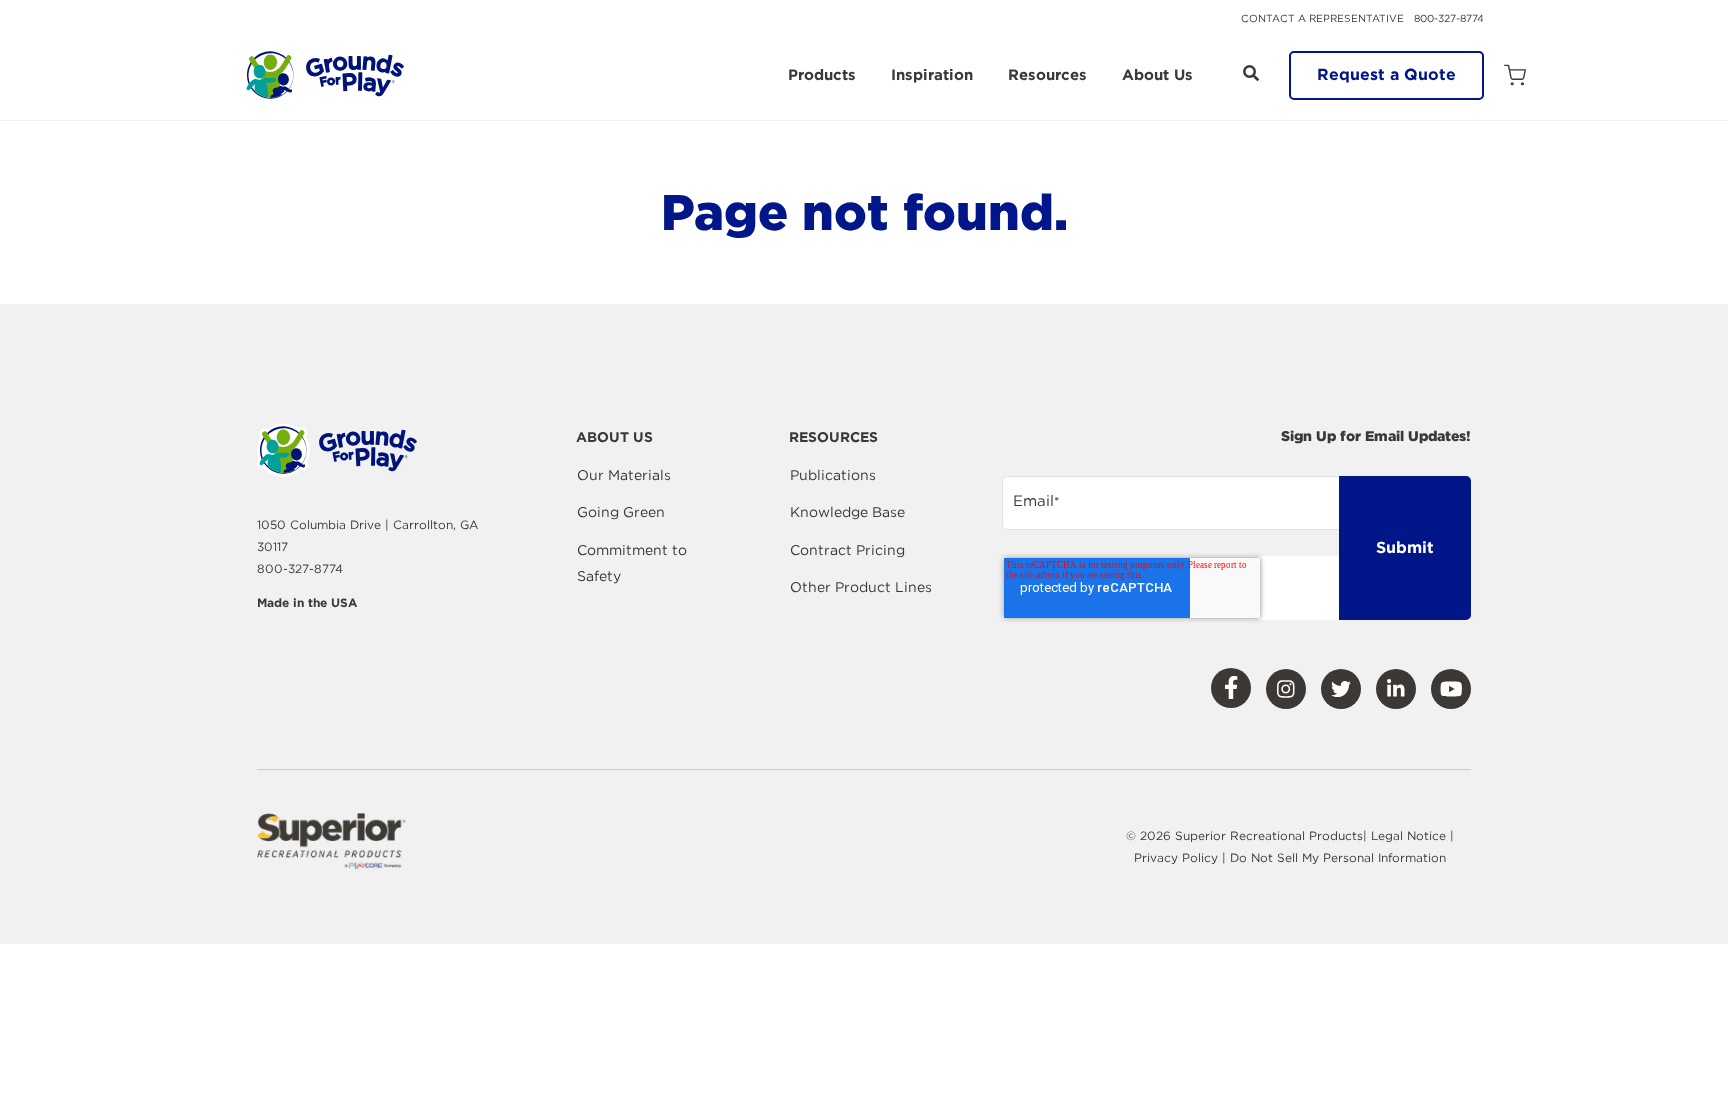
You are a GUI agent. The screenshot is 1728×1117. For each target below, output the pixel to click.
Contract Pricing (847, 550)
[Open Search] (1251, 73)
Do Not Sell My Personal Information (1338, 857)
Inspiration (932, 76)
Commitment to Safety (632, 563)
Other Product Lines (861, 587)
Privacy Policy (1178, 857)
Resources (1047, 76)
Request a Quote (1386, 74)
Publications (833, 475)
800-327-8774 (1449, 18)
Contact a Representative (1322, 18)
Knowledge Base (847, 512)
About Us (1157, 76)
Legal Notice (1408, 835)
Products (822, 76)
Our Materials (624, 475)
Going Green (621, 512)
